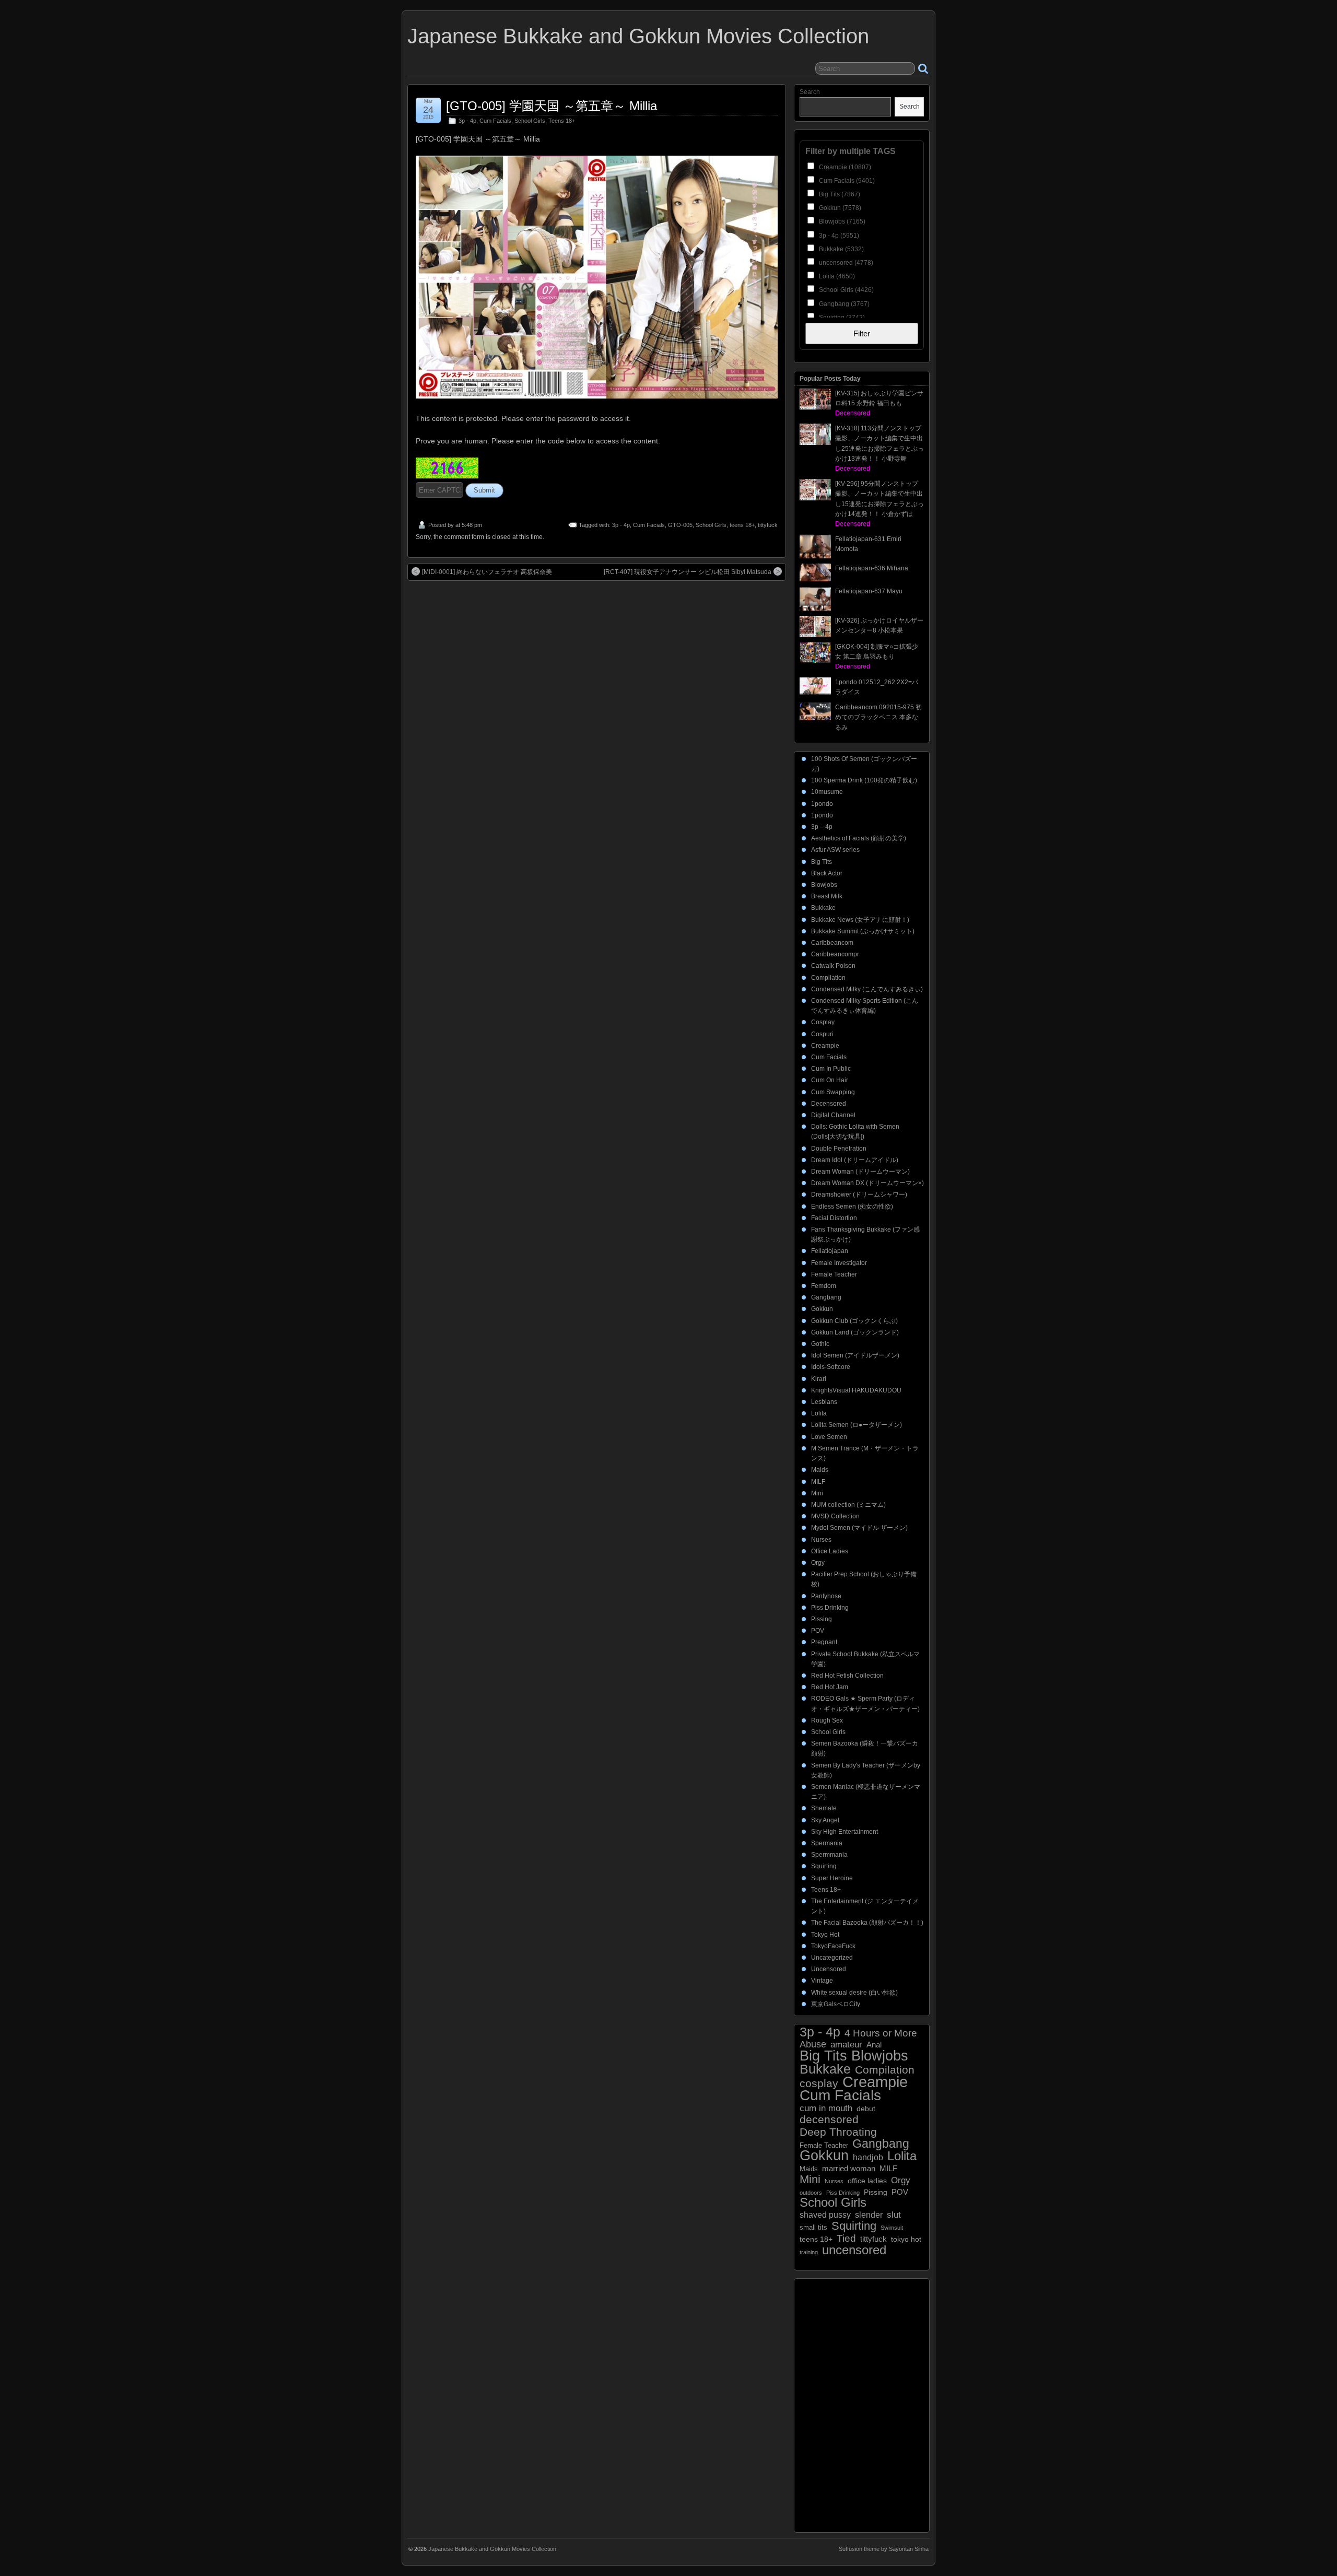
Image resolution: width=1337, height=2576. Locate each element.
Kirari (819, 1379)
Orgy (818, 1563)
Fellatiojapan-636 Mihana (872, 568)
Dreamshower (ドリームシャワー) (859, 1195)
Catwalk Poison (833, 966)
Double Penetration (839, 1149)
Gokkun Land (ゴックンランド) (855, 1332)
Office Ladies (830, 1551)
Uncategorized (832, 1958)
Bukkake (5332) (841, 249)
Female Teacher (834, 1274)
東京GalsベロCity (836, 2004)
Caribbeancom (832, 943)
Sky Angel (825, 1820)
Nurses (821, 1540)
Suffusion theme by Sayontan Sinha (884, 2549)
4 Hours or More (881, 2033)
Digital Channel (833, 1115)
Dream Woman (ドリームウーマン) (860, 1172)
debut (866, 2109)
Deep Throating (838, 2132)
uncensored (854, 2250)
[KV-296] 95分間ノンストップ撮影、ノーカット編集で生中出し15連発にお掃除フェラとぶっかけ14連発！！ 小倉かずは (879, 504)
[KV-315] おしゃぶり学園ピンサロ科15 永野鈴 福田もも (879, 403)
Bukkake (823, 908)
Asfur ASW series (835, 850)
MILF (818, 1482)
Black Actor (827, 873)
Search (810, 92)
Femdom (824, 1286)
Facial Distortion (834, 1218)
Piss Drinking (830, 1608)
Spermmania (829, 1855)
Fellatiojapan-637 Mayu (869, 591)
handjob (868, 2157)
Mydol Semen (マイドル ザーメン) (859, 1528)
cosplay (819, 2083)
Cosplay (823, 1022)
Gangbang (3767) (843, 304)
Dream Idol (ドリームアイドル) (855, 1160)
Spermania (827, 1843)
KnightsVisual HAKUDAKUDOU (856, 1390)
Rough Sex (827, 1720)
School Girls (530, 121)
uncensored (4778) (845, 263)
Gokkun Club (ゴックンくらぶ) (854, 1321)
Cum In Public (831, 1069)
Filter (862, 333)
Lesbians (824, 1402)
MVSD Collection (835, 1516)
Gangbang (826, 1297)
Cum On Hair (830, 1080)
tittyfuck (768, 525)
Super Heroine (832, 1878)
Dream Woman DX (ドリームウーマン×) (867, 1183)
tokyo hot (906, 2239)
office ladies (867, 2181)
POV (818, 1631)
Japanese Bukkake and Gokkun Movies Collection (638, 36)
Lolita (819, 1413)
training (809, 2252)
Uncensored (829, 1969)
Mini (817, 1493)
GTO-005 (680, 525)
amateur (846, 2045)
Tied (846, 2238)
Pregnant (824, 1642)
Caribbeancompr (835, 954)
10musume (827, 792)
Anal (874, 2045)
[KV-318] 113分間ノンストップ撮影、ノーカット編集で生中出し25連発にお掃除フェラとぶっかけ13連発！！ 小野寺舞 (879, 448)
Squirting (824, 1866)
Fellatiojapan (830, 1251)
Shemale (824, 1808)
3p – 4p (822, 827)
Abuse (813, 2045)
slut (894, 2215)
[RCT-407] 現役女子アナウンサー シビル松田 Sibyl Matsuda (688, 572)
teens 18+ (742, 525)
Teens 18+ (562, 121)
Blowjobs (824, 885)
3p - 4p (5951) (838, 236)
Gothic (820, 1344)
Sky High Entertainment (845, 1832)
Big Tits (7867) (839, 194)
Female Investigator (839, 1263)
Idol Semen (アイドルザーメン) (855, 1355)
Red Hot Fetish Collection (847, 1676)
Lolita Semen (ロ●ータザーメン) (857, 1425)
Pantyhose (826, 1596)
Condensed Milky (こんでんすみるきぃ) (867, 989)
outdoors (811, 2193)
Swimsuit (892, 2228)
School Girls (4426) (846, 290)
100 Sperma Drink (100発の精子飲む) (864, 780)
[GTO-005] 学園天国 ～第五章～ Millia (552, 106)
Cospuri (822, 1034)
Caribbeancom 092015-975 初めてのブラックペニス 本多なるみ (878, 717)
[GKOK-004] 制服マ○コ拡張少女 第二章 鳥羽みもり (877, 657)
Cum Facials (495, 121)
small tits (813, 2227)
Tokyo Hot (825, 1935)
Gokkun (822, 1309)
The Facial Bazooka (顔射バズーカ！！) (867, 1923)
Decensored (829, 1104)
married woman (849, 2168)
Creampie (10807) (844, 167)
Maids (820, 1470)
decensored (829, 2119)
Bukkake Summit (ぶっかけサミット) (863, 931)
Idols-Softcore (831, 1367)
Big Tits (822, 862)
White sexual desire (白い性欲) (854, 1993)
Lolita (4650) (836, 276)
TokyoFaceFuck (833, 1946)
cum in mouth (826, 2108)
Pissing (822, 1619)
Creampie (825, 1046)
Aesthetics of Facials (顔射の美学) (859, 838)
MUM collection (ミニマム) (848, 1505)
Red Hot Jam (830, 1687)
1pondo (822, 804)
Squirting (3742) (841, 318)
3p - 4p (467, 121)
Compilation (828, 978)
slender (869, 2215)
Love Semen (829, 1437)
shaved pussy (825, 2215)
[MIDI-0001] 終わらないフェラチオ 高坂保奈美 (487, 572)
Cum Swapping (833, 1092)
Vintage (822, 1981)
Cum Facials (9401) (846, 181)
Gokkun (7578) (839, 208)
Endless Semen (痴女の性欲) (852, 1207)
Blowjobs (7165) (841, 221)
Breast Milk (827, 896)
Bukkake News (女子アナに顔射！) (860, 920)
